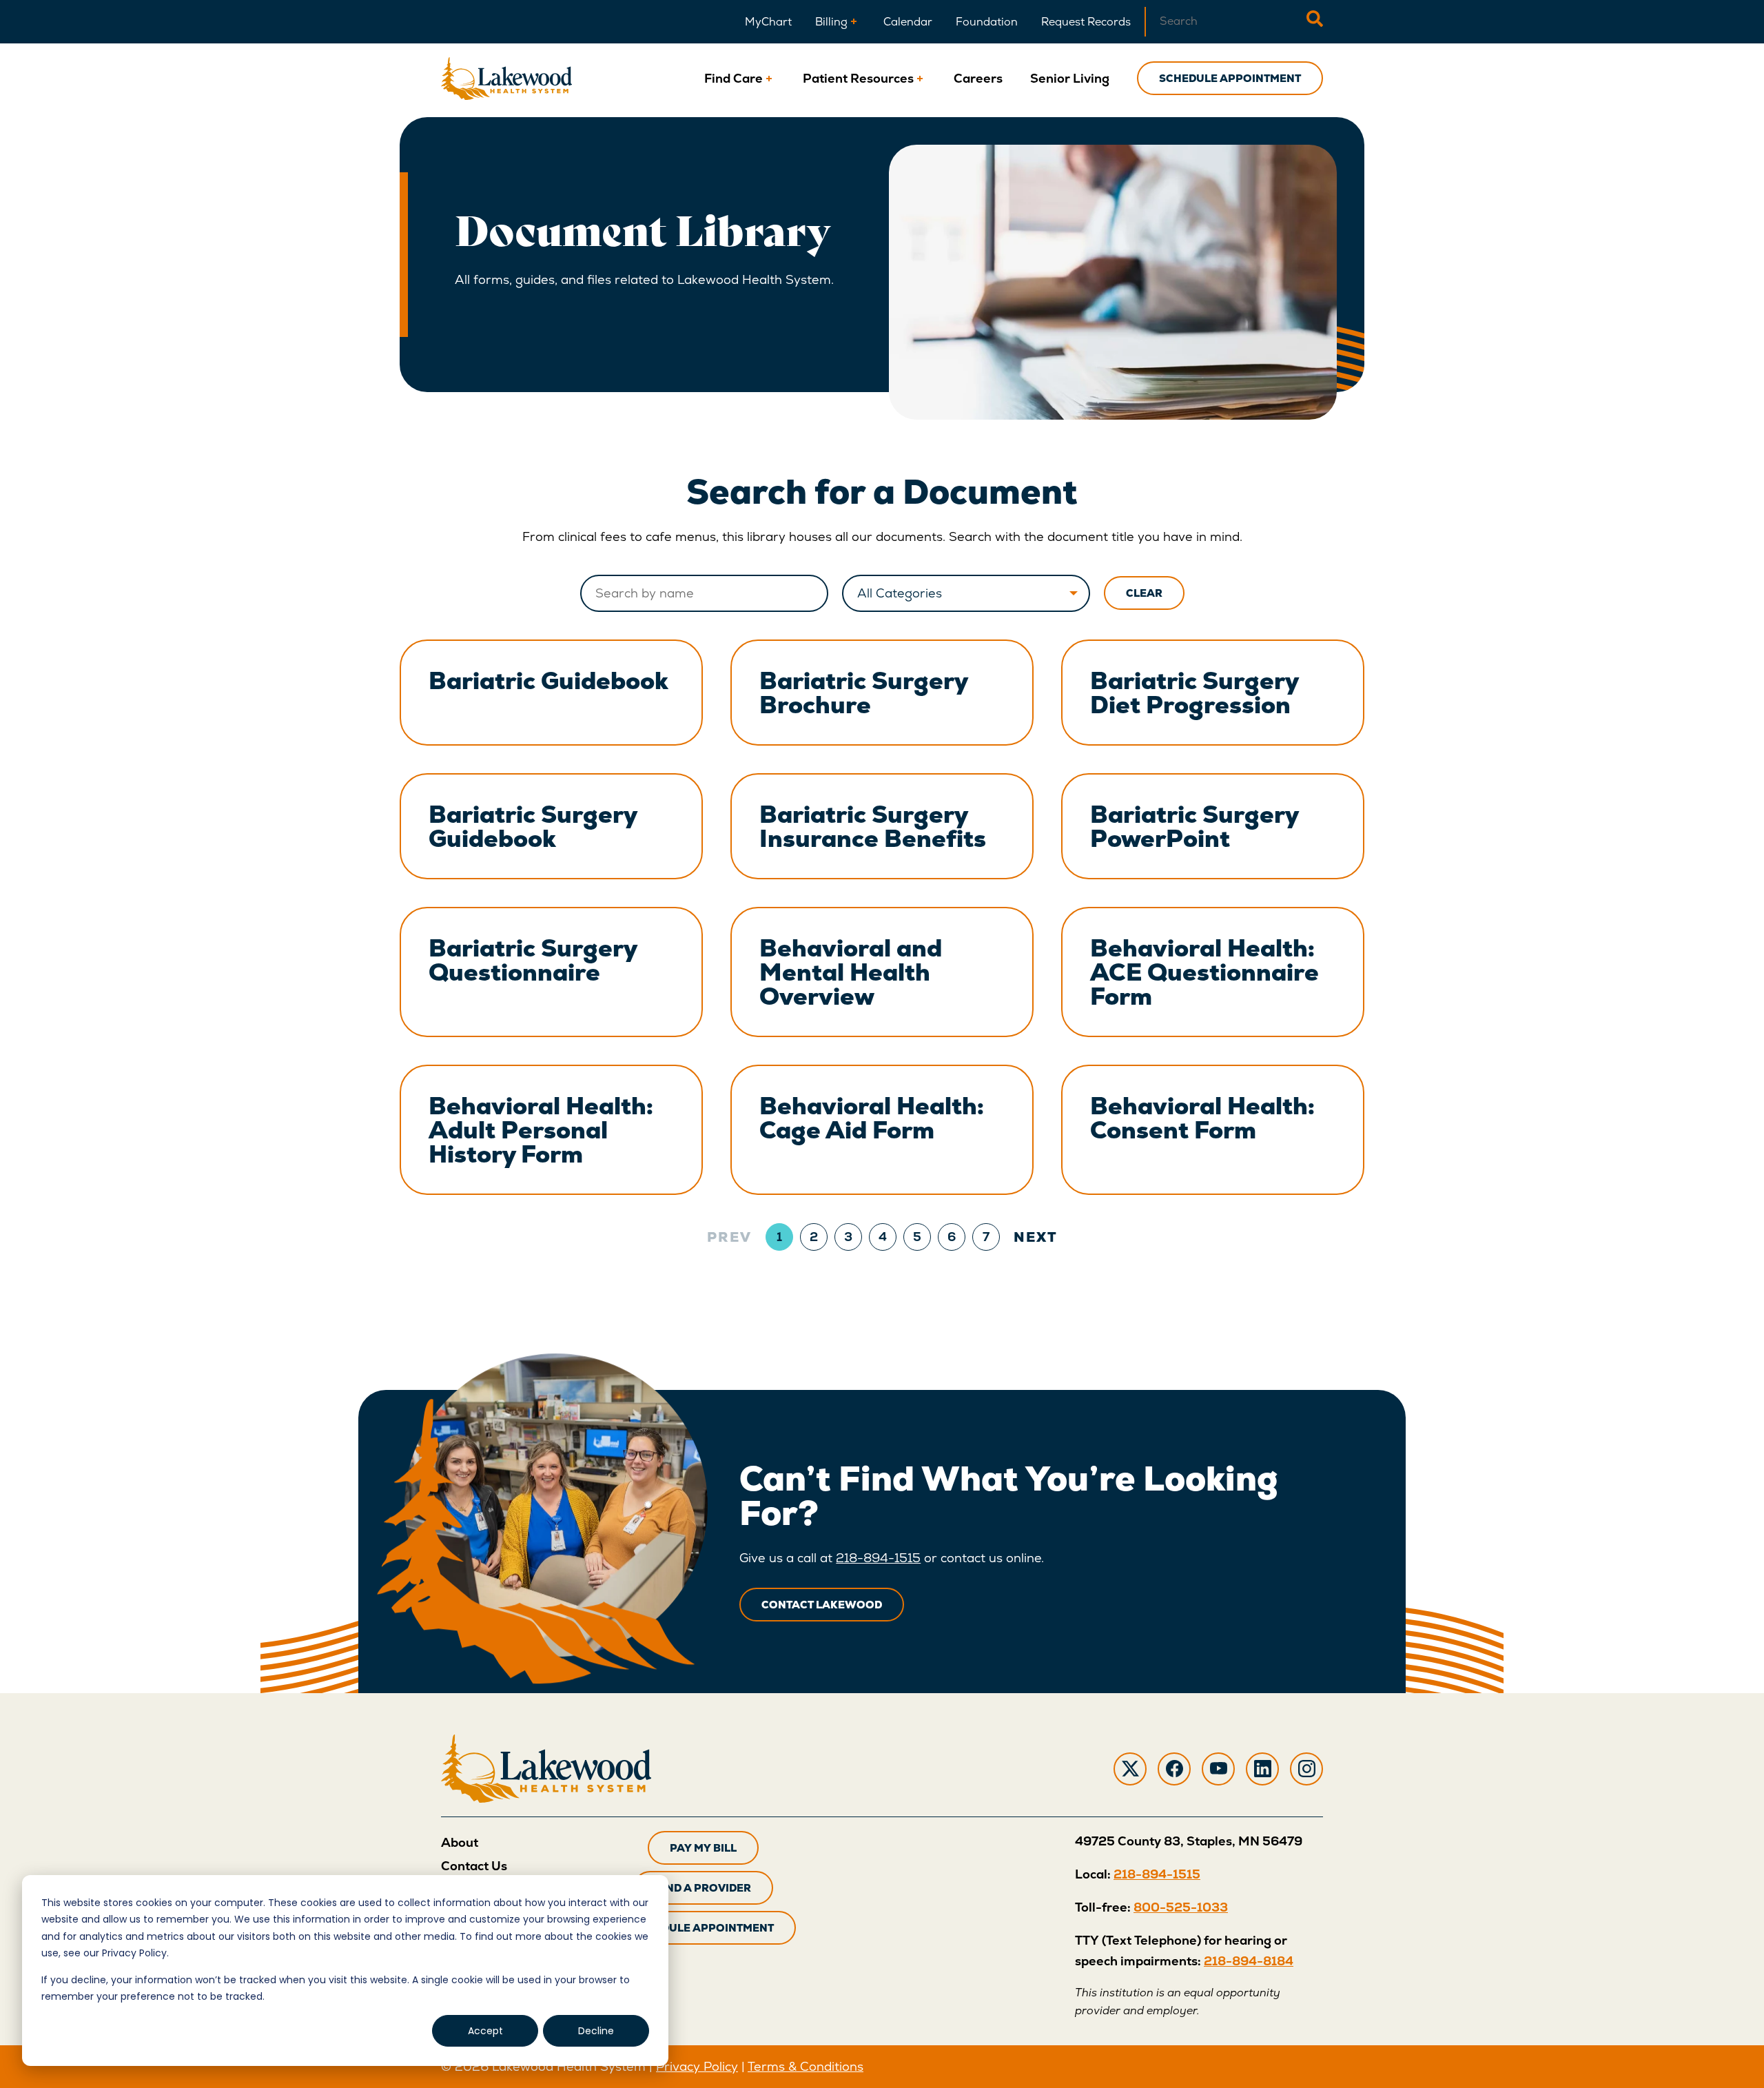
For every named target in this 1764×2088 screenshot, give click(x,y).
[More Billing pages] (854, 22)
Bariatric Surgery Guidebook (533, 826)
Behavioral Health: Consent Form (1202, 1118)
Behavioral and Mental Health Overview (851, 972)
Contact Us (474, 1866)
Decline (596, 2031)
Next (1036, 1237)
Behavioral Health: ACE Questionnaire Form (1204, 972)
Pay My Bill (703, 1848)
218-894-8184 (1249, 1961)
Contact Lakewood (822, 1605)
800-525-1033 (1181, 1907)
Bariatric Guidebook (548, 680)
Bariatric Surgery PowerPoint (1194, 826)
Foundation (987, 22)
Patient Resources (858, 78)
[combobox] (1225, 22)
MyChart (768, 22)
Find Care (734, 78)
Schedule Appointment (1230, 78)
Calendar (908, 22)
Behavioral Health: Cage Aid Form (872, 1118)
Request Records (1086, 22)
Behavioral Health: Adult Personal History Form (541, 1130)
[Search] (1315, 22)
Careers (978, 78)
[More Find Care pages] (769, 78)
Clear (1144, 593)
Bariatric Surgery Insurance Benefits (873, 826)
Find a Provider (703, 1888)
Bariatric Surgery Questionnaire (533, 960)
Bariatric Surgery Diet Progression (1194, 693)
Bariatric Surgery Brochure (864, 693)
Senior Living (1070, 78)
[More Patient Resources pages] (920, 78)
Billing (831, 22)
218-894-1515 (878, 1558)
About (460, 1842)
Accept (485, 2031)
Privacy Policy (697, 2066)
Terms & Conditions (806, 2066)
